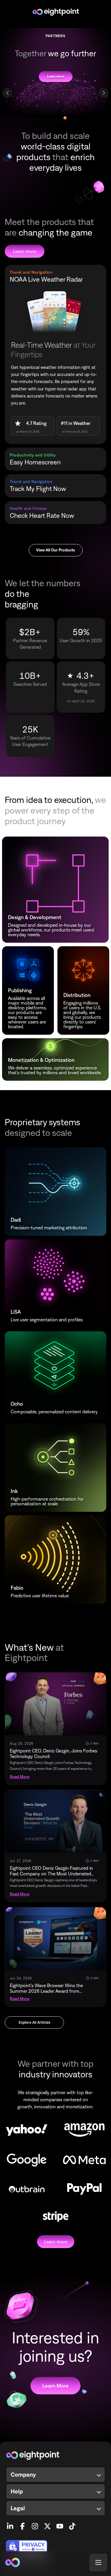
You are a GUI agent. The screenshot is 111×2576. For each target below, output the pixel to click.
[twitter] (47, 2524)
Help (17, 2491)
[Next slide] (104, 93)
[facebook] (22, 2524)
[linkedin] (10, 2524)
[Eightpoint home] (55, 2455)
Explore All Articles (34, 2022)
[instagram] (35, 2524)
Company (23, 2474)
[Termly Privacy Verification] (55, 2547)
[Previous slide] (7, 93)
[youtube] (60, 2524)
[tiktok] (72, 2524)
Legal (18, 2508)
